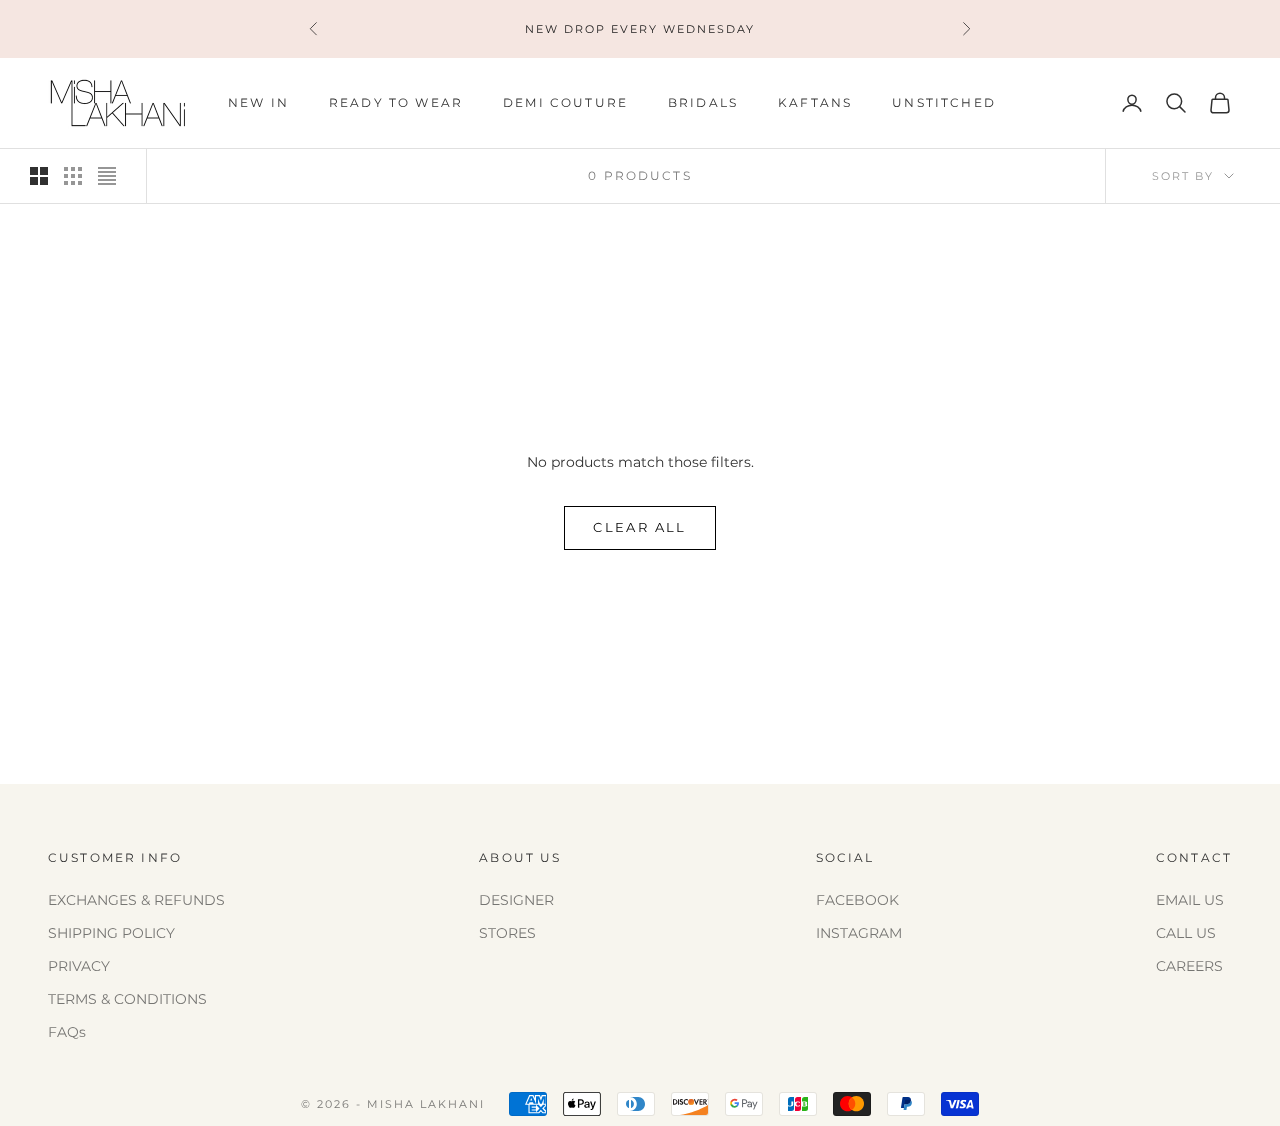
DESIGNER (516, 900)
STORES (507, 933)
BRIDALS (703, 102)
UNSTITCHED (944, 102)
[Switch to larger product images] (39, 176)
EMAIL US (1190, 900)
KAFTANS (815, 102)
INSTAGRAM (859, 933)
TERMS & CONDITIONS (127, 999)
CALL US (1186, 933)
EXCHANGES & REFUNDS (136, 900)
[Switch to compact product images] (107, 176)
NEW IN (258, 102)
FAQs (67, 1032)
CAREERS (1189, 966)
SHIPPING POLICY (111, 933)
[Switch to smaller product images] (73, 176)
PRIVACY (79, 966)
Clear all (639, 527)
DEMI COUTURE (565, 102)
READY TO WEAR (396, 102)
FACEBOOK (857, 900)
